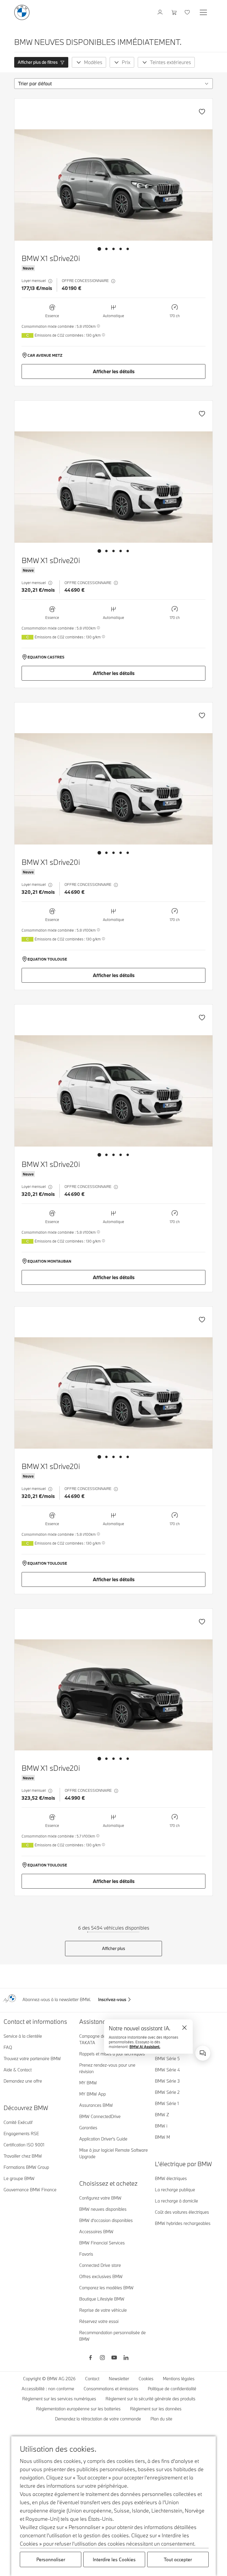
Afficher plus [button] (113, 1948)
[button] (41, 62)
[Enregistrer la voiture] (202, 112)
